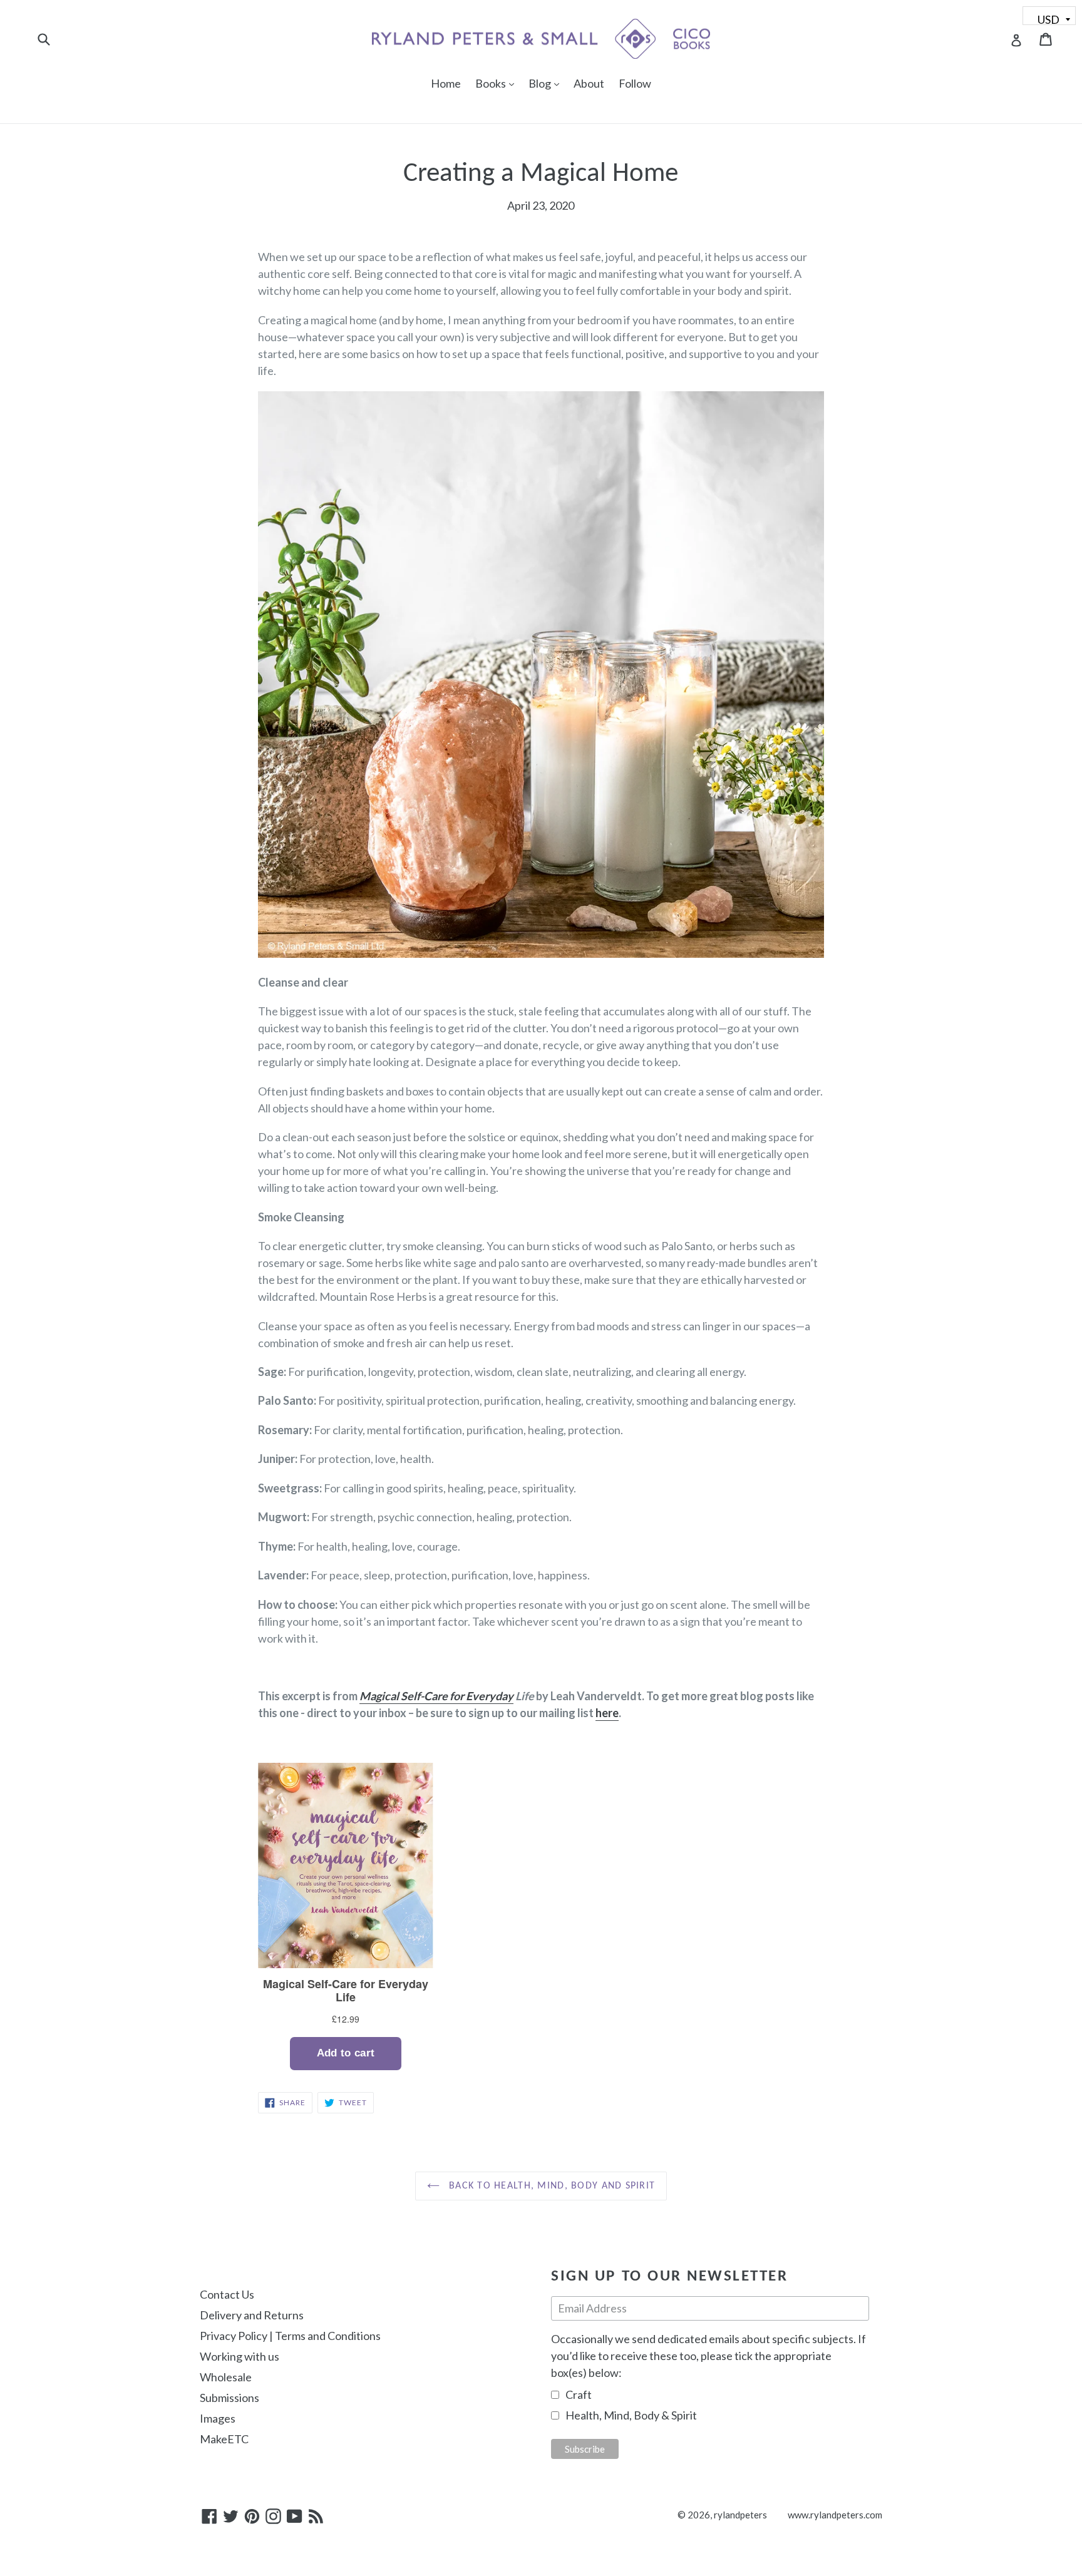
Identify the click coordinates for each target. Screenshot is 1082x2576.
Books (498, 83)
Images (218, 2418)
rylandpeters (740, 2515)
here (607, 1713)
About (589, 83)
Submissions (229, 2398)
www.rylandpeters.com (835, 2515)
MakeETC (224, 2439)
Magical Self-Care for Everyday (436, 1696)
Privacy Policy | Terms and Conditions (290, 2336)
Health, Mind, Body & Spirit (631, 2415)
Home (446, 83)
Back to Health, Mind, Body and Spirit (551, 2186)
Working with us (240, 2356)
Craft (579, 2394)
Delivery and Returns (252, 2315)
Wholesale (226, 2377)
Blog (547, 83)
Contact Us (227, 2294)
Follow (635, 83)
